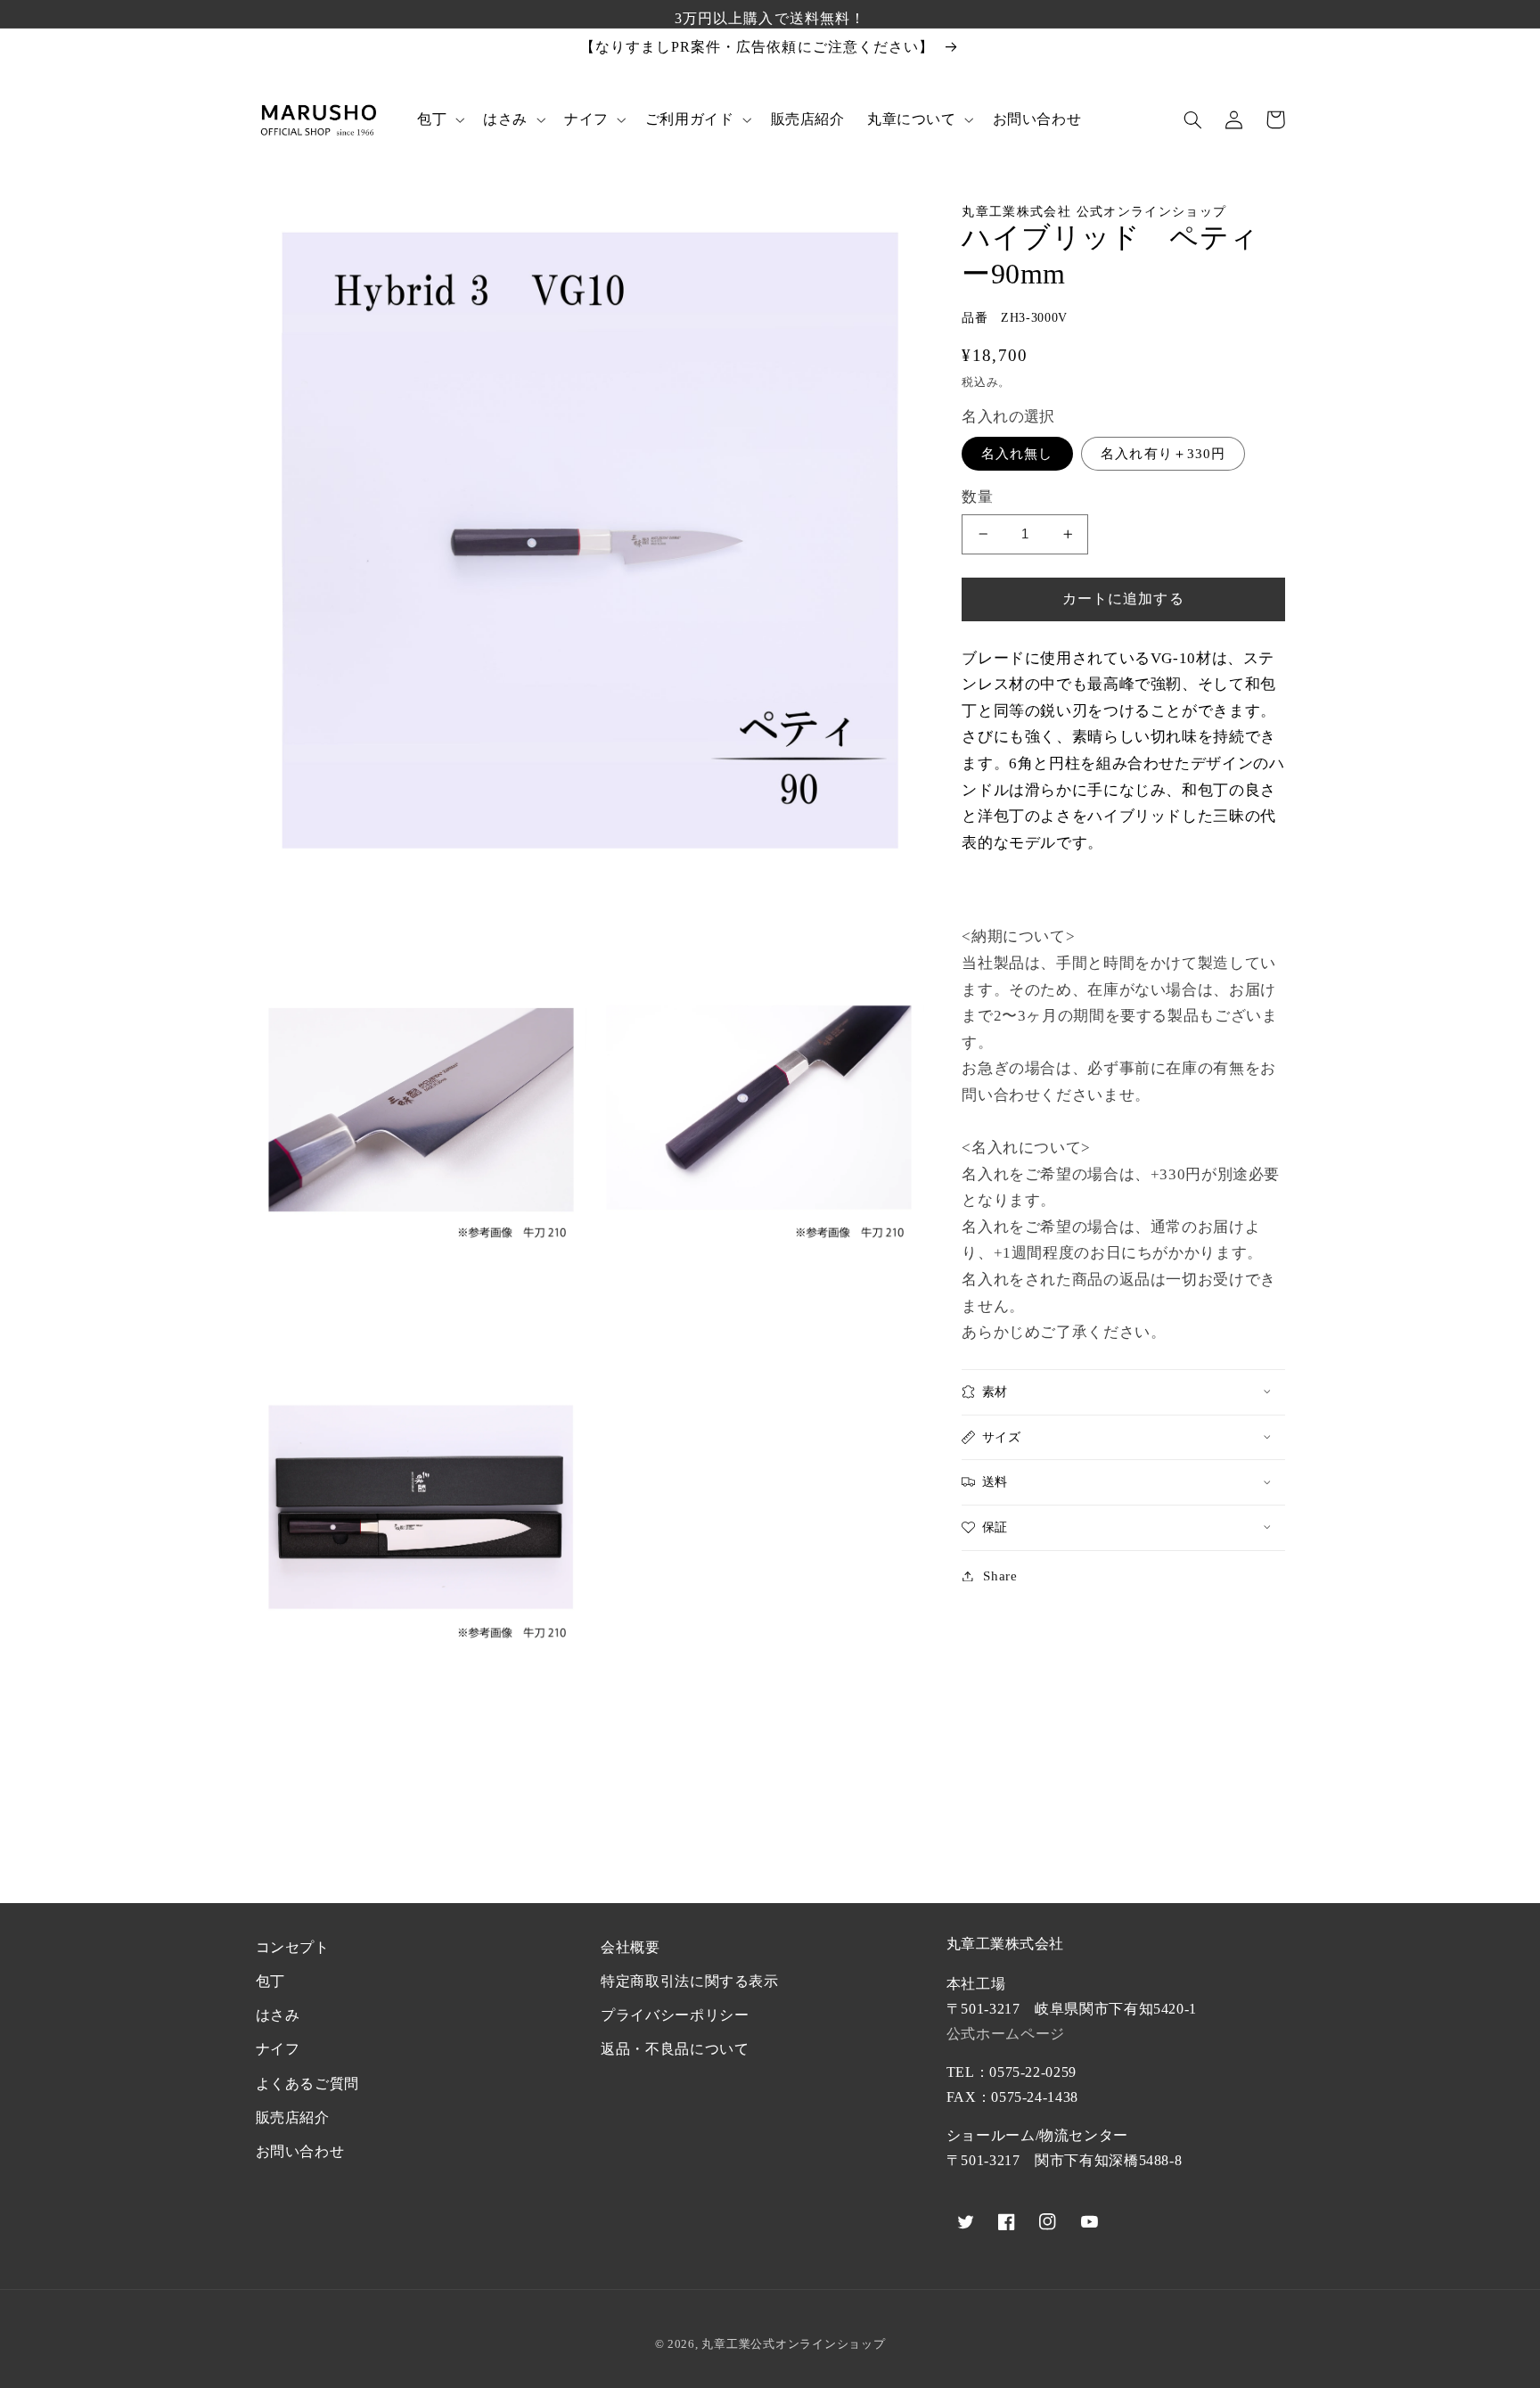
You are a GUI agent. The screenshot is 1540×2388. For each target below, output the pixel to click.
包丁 (270, 1981)
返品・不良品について (675, 2049)
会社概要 (631, 1947)
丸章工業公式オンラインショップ (793, 2344)
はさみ (278, 2015)
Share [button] (1000, 1575)
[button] (438, 119)
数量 (977, 496)
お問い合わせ (300, 2151)
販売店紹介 (293, 2117)
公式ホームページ (1006, 2034)
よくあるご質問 (307, 2084)
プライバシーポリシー (675, 2015)
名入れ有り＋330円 (1163, 453)
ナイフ (278, 2049)
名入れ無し (1017, 453)
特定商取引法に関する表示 (690, 1981)
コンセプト (293, 1947)
